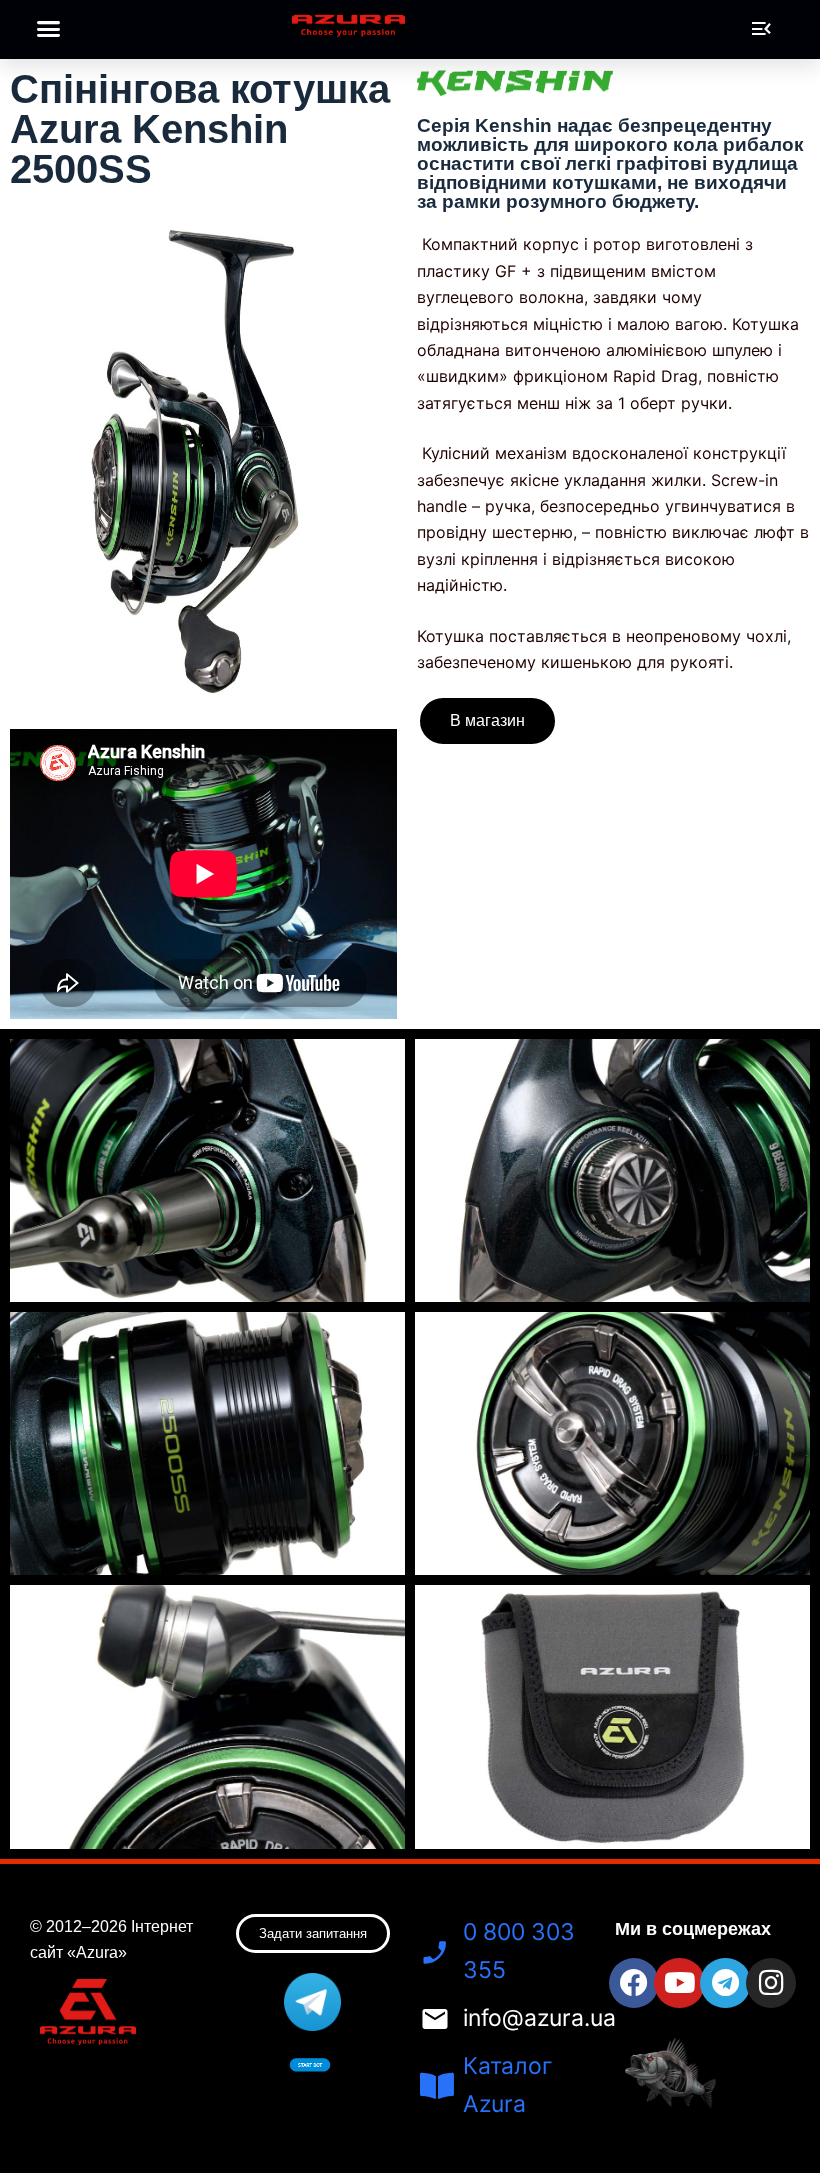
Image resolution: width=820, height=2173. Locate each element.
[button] (49, 29)
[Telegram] (725, 1983)
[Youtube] (679, 1983)
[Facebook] (634, 1983)
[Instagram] (771, 1983)
